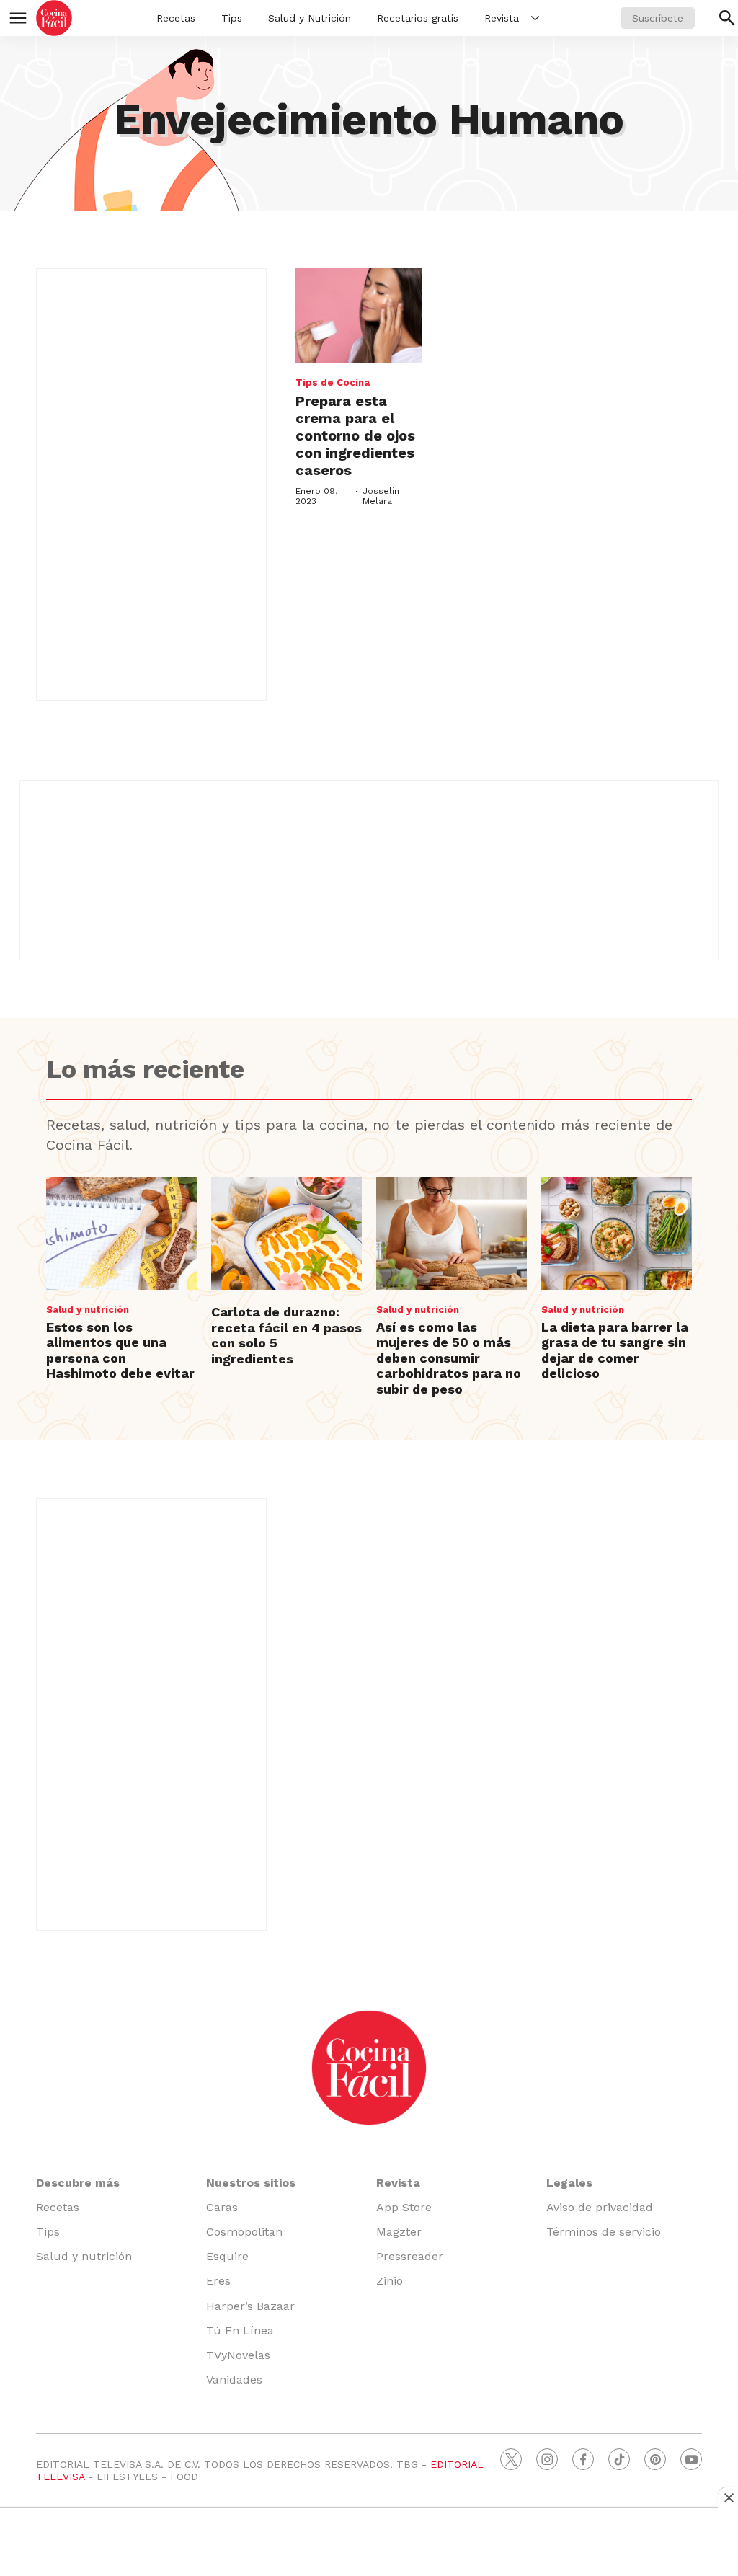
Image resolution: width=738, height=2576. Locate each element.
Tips (232, 18)
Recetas (176, 18)
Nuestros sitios (251, 2183)
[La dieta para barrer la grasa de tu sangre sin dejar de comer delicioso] (617, 1233)
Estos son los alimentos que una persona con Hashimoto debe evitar (120, 1350)
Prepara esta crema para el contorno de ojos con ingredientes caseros (355, 435)
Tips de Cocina (333, 382)
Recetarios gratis (418, 18)
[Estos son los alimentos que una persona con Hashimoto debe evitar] (121, 1233)
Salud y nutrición (88, 1310)
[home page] (54, 18)
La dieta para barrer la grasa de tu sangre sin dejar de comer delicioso (615, 1350)
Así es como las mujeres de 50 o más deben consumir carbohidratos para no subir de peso (449, 1358)
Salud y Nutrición (310, 18)
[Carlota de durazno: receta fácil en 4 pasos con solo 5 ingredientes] (286, 1233)
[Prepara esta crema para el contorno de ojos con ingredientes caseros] (359, 315)
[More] (535, 18)
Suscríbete (658, 18)
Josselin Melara (381, 496)
